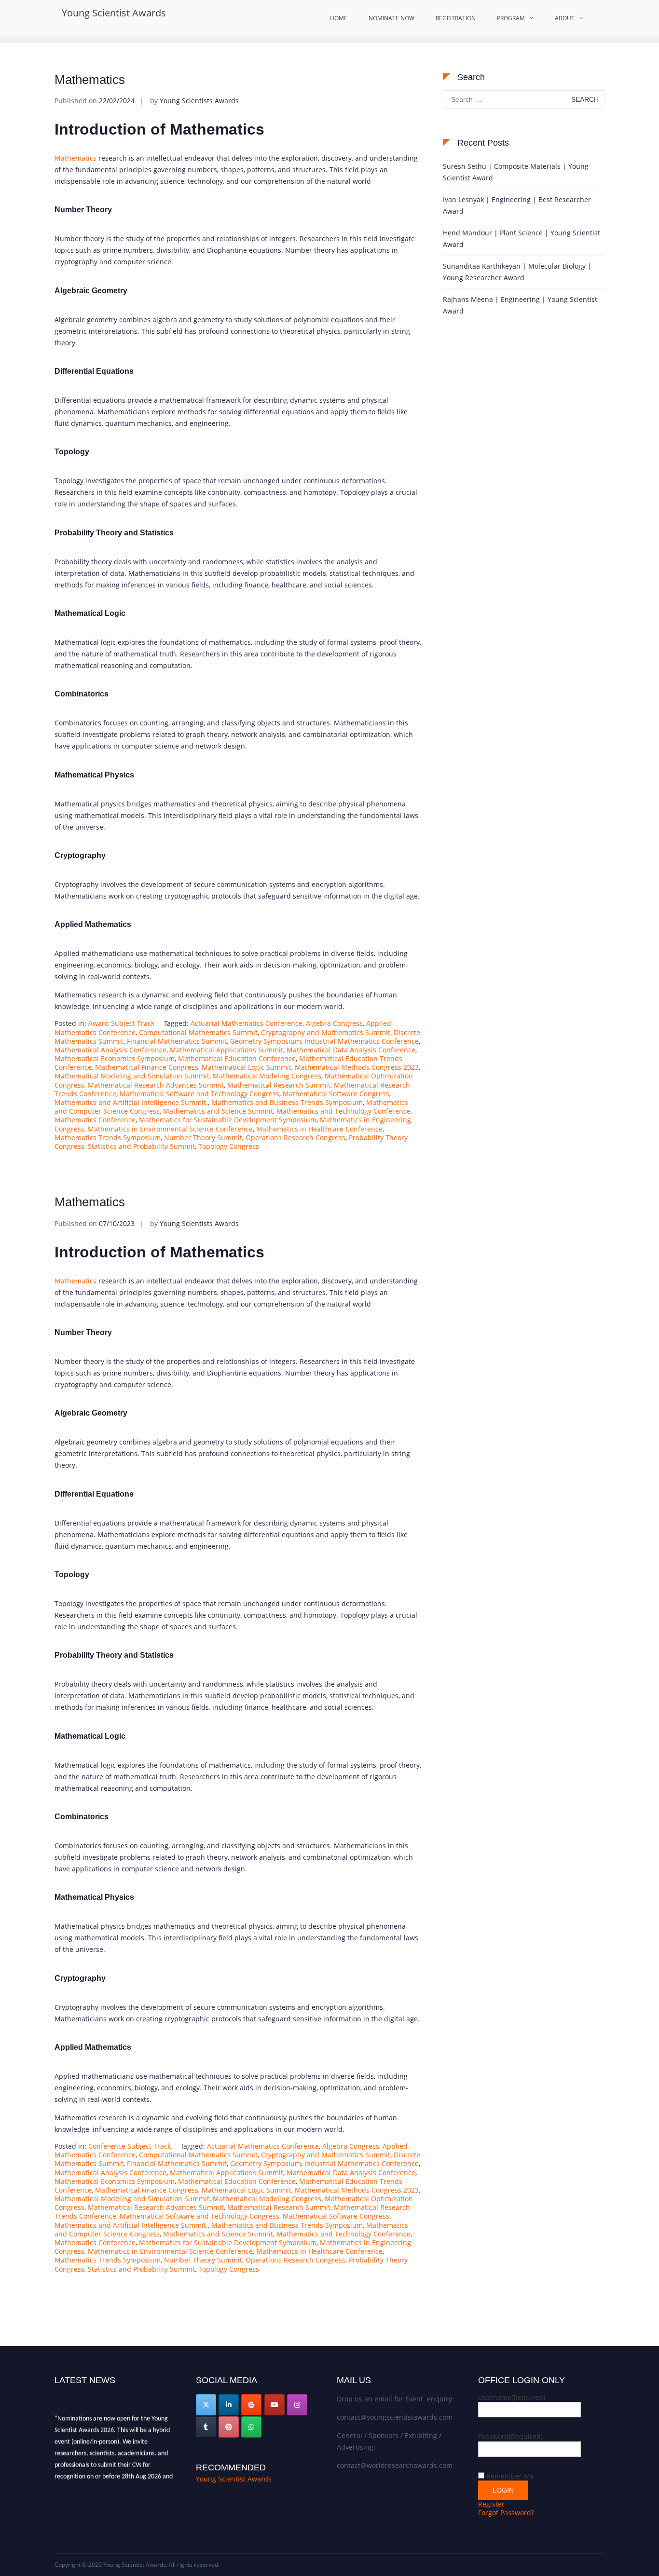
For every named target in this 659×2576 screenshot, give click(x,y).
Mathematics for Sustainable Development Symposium (228, 1120)
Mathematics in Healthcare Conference (319, 1129)
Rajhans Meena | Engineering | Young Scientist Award (520, 305)
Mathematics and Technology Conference (343, 1111)
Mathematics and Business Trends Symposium (287, 1102)
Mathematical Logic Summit (247, 1067)
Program (511, 18)
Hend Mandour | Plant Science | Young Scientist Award (522, 239)
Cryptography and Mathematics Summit (326, 1032)
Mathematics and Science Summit (218, 1111)
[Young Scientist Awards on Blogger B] (251, 2405)
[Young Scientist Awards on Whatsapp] (251, 2427)
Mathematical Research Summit (279, 1085)
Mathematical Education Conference (237, 1058)
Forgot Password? (506, 2513)
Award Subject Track (121, 1023)
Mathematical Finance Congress (147, 1067)
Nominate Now (391, 18)
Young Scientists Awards (199, 101)
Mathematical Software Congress (336, 1094)
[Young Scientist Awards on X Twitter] (206, 2405)
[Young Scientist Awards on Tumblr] (206, 2427)
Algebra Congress (334, 1023)
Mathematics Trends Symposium (108, 1138)
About (565, 18)
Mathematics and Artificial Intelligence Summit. (131, 1102)
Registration (456, 18)
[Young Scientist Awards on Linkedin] (229, 2405)
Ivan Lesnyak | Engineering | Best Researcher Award (517, 205)
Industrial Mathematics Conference (362, 1041)
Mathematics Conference (95, 1120)
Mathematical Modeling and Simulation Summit (132, 1076)
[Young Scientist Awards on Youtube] (275, 2405)
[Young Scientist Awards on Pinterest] (229, 2427)
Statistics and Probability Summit (141, 1146)
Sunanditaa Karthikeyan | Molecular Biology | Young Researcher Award (517, 272)
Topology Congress (229, 1146)
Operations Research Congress (295, 1138)
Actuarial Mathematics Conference (247, 1023)
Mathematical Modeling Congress (267, 1076)
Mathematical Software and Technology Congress (199, 1094)
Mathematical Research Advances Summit (156, 1085)
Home (339, 18)
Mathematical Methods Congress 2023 (357, 1067)
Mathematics (90, 80)
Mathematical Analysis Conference (110, 1050)
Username (512, 2397)
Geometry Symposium (266, 1041)
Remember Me (510, 2476)
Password (510, 2436)
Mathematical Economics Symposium (115, 1058)
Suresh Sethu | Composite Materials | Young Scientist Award (516, 172)
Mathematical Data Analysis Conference (351, 1050)
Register (491, 2504)
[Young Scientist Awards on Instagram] (297, 2405)
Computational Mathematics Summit (198, 1032)
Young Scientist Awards (114, 13)
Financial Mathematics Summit (177, 1041)
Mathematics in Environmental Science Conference (170, 1129)
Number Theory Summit (203, 1138)
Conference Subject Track (130, 2146)
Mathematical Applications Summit (227, 1050)
